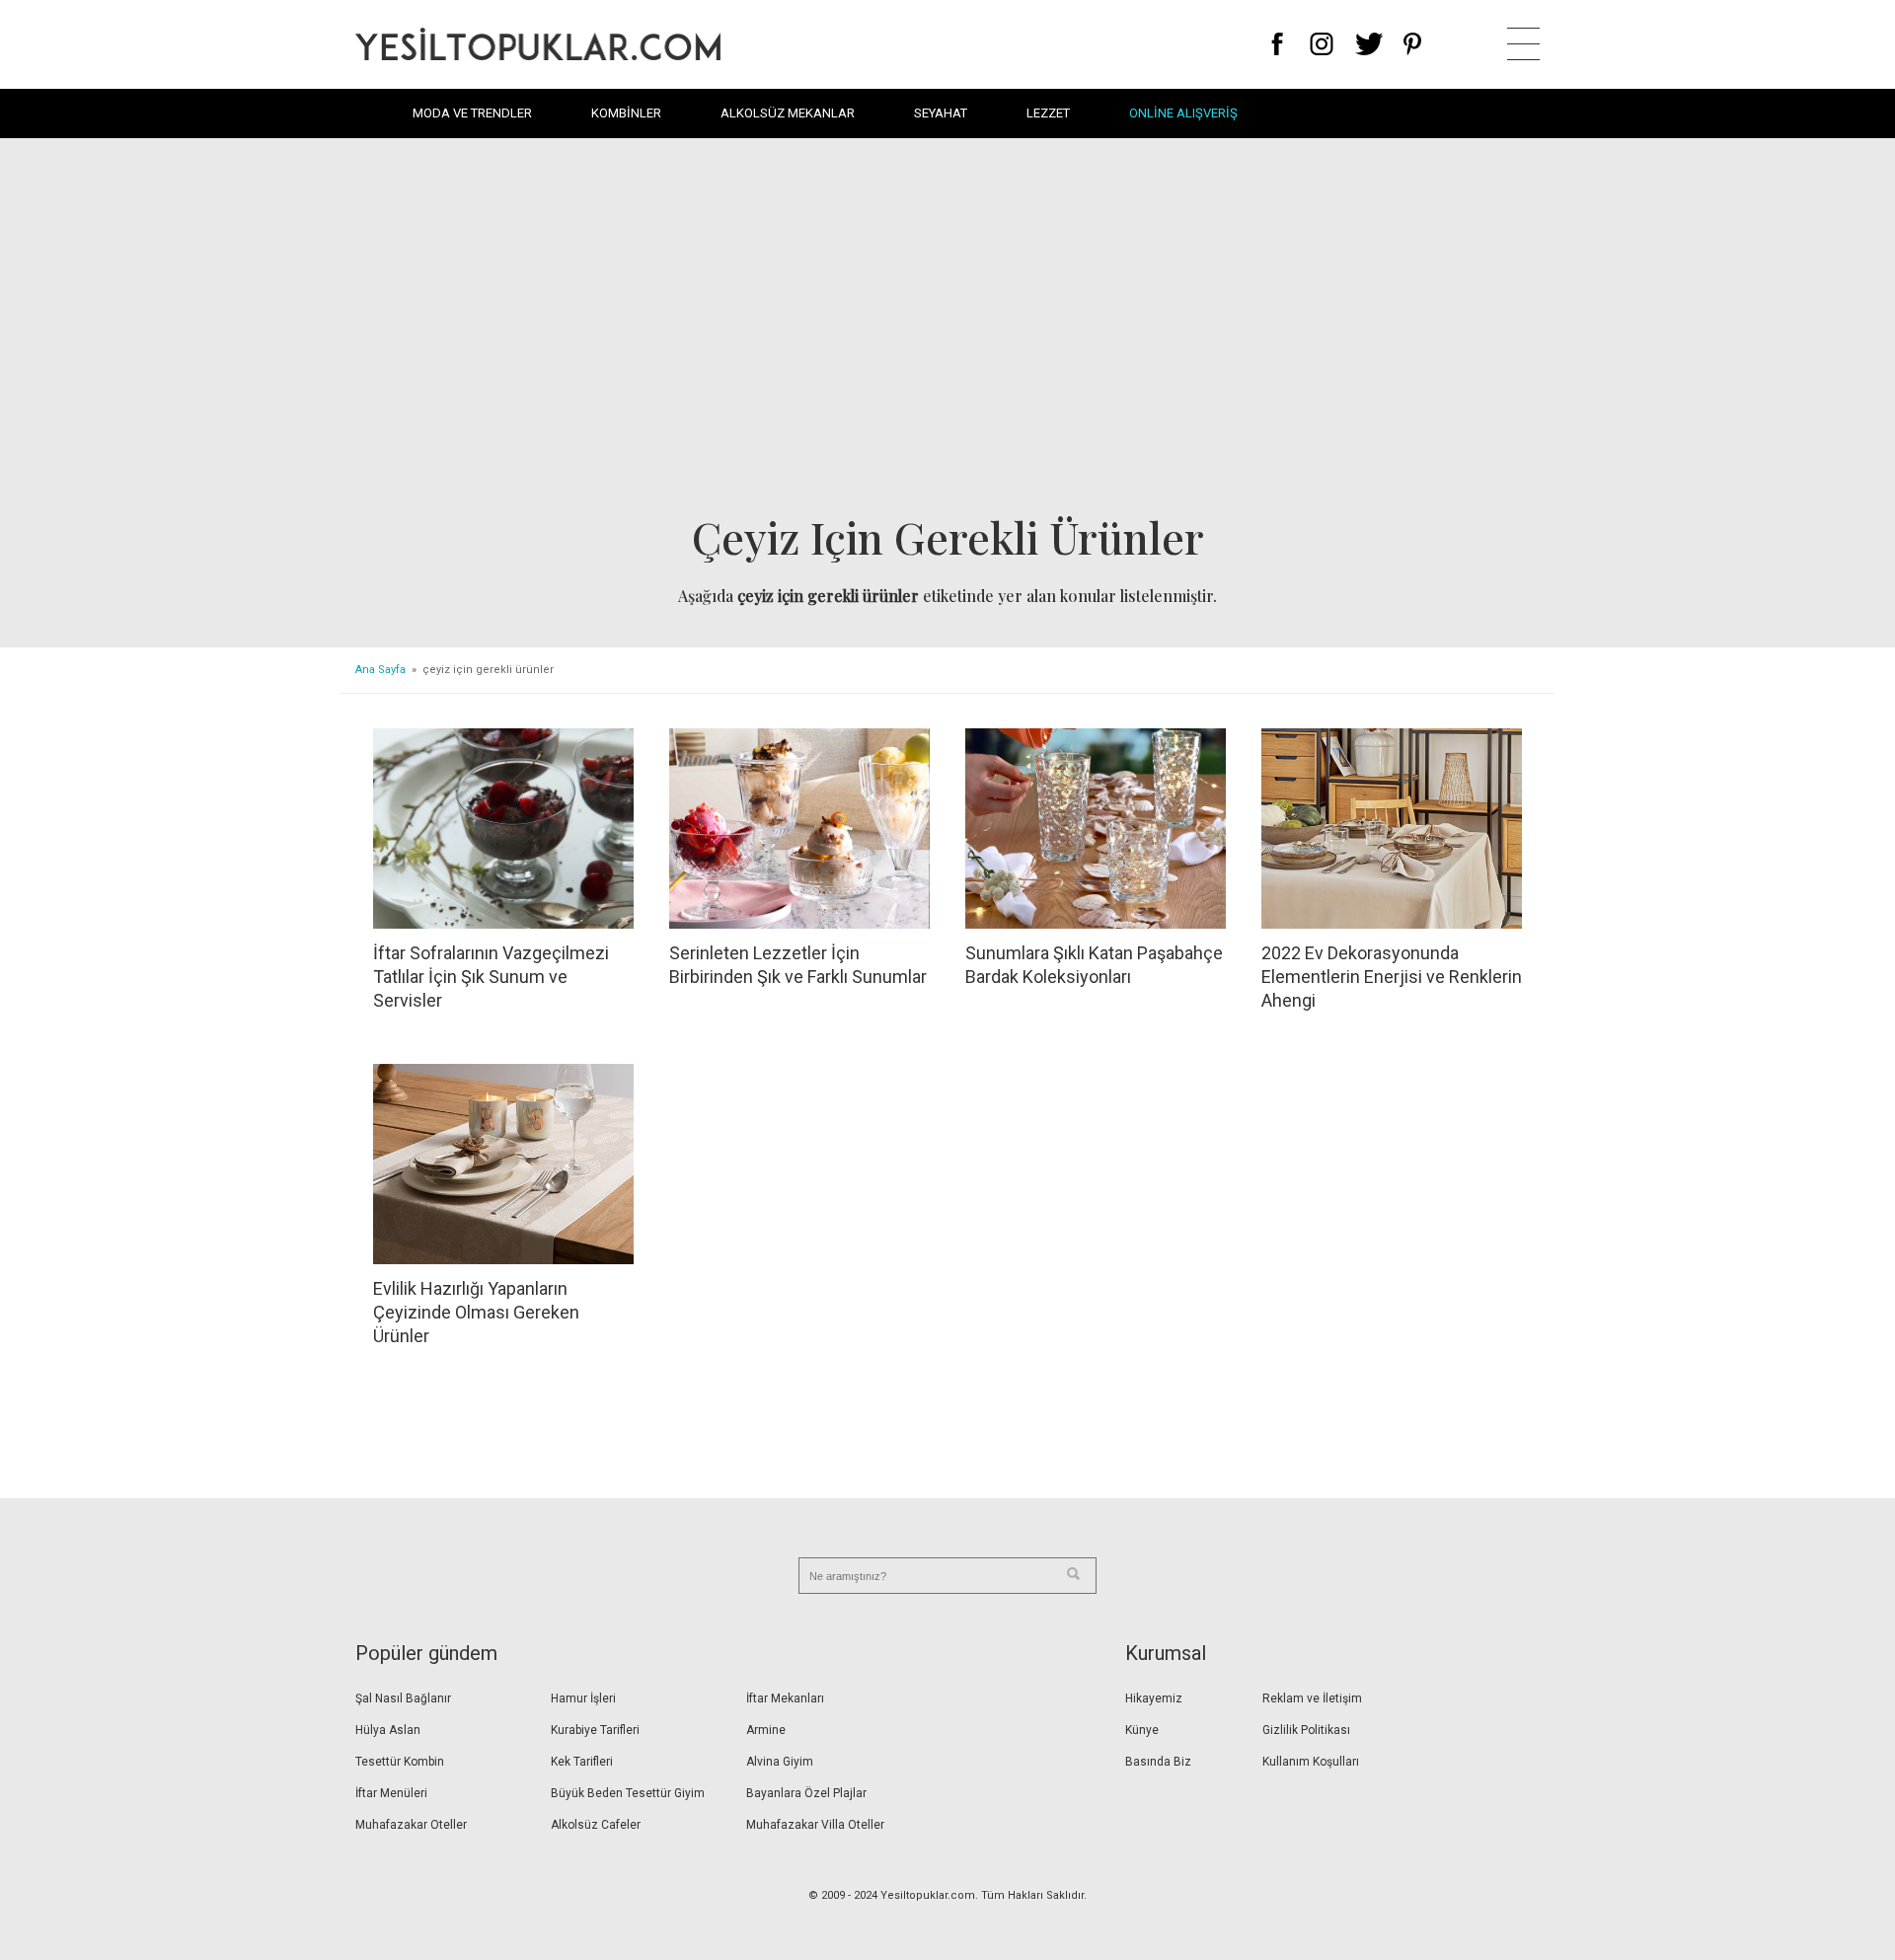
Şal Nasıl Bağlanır (403, 1698)
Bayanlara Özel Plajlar (806, 1793)
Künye (1142, 1730)
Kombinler (626, 113)
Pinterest (1413, 44)
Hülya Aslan (388, 1730)
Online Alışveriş (1183, 113)
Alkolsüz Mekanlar (788, 113)
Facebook (1278, 44)
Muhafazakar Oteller (411, 1825)
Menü (1523, 44)
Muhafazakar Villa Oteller (815, 1825)
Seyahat (941, 113)
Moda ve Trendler (472, 113)
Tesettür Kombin (400, 1762)
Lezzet (1048, 113)
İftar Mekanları (785, 1698)
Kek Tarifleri (582, 1762)
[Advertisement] (947, 332)
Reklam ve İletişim (1312, 1698)
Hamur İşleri (583, 1698)
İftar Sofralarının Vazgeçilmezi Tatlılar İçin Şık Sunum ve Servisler (491, 977)
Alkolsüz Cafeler (596, 1825)
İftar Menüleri (391, 1793)
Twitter (1369, 44)
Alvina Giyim (780, 1762)
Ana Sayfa (380, 670)
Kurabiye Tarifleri (595, 1730)
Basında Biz (1158, 1762)
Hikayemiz (1154, 1698)
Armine (766, 1730)
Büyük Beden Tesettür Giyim (628, 1793)
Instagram (1321, 44)
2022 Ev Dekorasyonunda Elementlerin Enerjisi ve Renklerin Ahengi (1392, 977)
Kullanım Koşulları (1311, 1762)
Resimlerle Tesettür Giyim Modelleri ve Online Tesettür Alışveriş (538, 44)
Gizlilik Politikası (1306, 1730)
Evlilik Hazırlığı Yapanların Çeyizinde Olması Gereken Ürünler (476, 1312)
